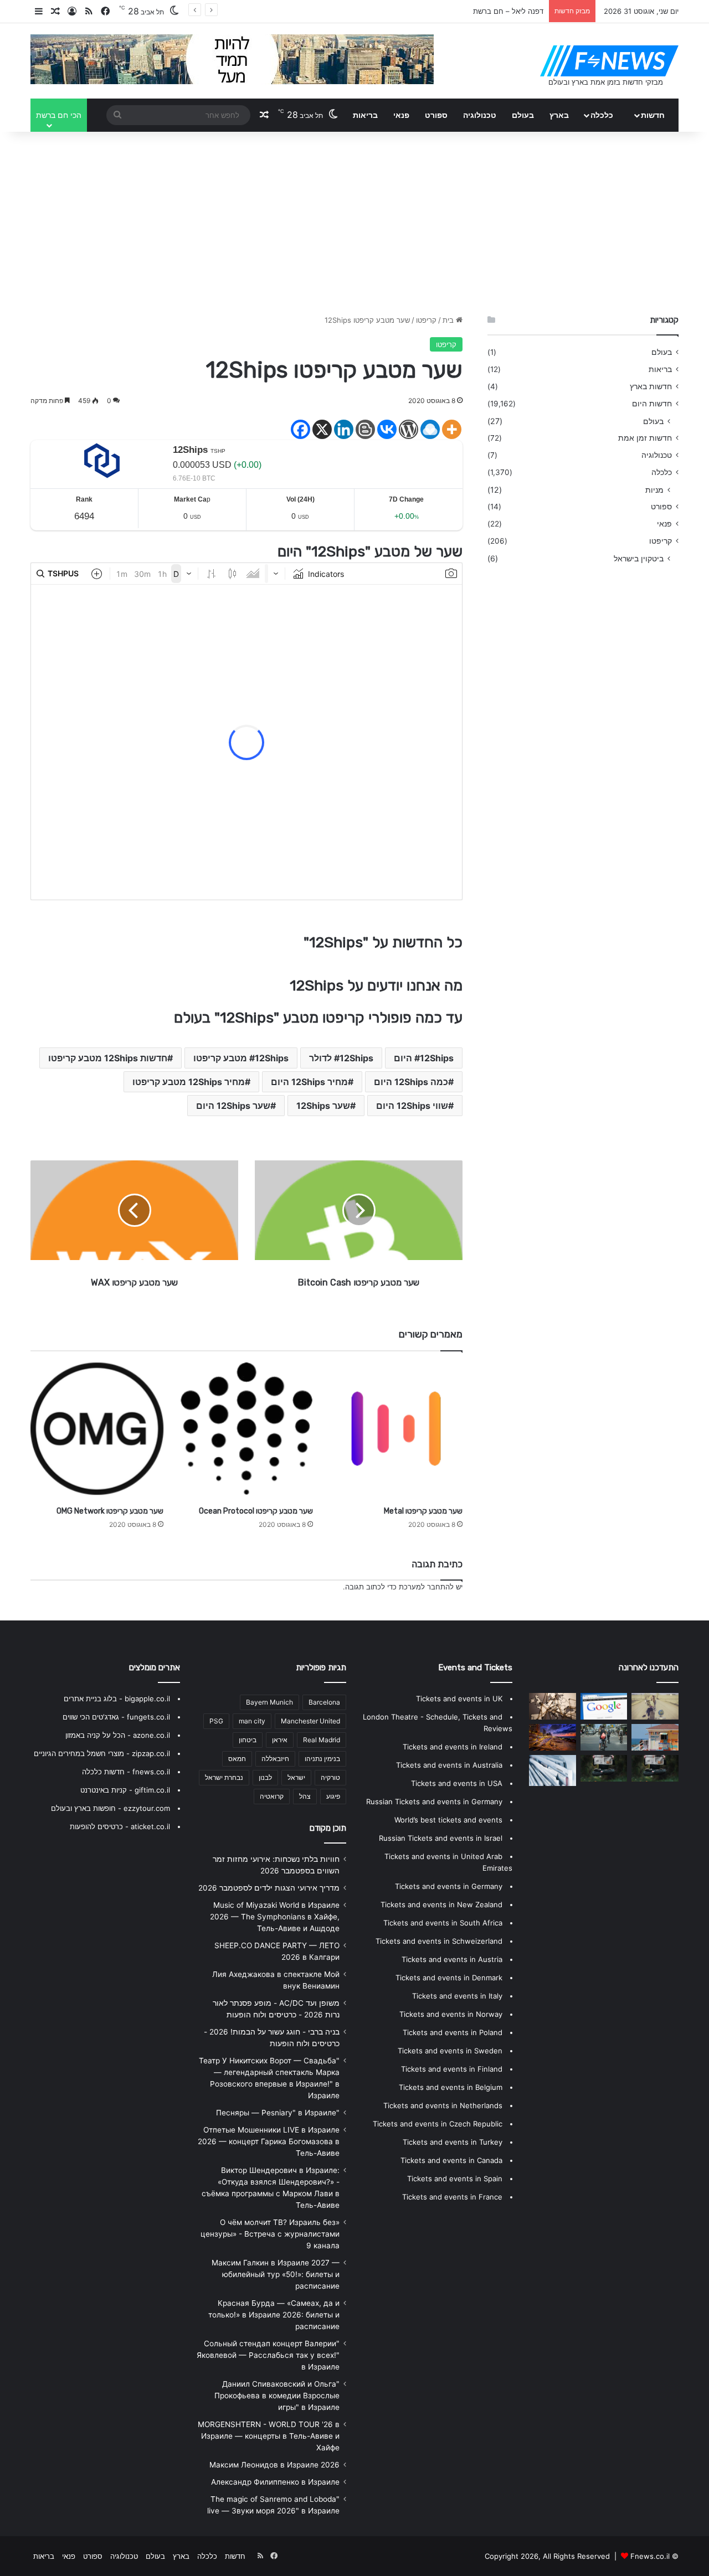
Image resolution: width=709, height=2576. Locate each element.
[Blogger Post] (365, 429)
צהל (305, 1796)
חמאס (237, 1759)
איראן (280, 1740)
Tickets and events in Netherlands (443, 2105)
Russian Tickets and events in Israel (441, 1838)
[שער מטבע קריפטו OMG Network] (97, 1429)
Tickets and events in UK (459, 1699)
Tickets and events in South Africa (443, 1923)
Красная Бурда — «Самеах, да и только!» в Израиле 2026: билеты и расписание (274, 2315)
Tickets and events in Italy (457, 1996)
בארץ (559, 115)
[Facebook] (300, 429)
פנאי (401, 115)
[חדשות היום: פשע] (553, 1770)
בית (449, 320)
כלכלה (602, 115)
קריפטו (426, 320)
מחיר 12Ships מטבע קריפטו (189, 1082)
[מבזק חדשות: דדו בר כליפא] (553, 1706)
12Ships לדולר (341, 1058)
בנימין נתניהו (322, 1759)
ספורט (436, 115)
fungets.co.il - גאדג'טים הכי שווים (116, 1717)
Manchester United (310, 1721)
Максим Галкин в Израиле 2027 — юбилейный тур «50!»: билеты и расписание (276, 2274)
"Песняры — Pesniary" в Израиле (278, 2113)
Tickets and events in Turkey (453, 2142)
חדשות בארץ (651, 386)
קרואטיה (272, 1796)
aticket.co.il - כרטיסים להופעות (120, 1826)
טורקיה (330, 1777)
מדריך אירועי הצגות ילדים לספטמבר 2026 (269, 1888)
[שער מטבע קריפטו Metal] (396, 1429)
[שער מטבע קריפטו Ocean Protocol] (246, 1429)
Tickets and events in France (452, 2197)
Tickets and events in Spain (455, 2178)
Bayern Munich (269, 1702)
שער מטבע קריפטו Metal (423, 1511)
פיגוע (333, 1796)
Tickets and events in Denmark (449, 1978)
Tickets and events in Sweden (450, 2051)
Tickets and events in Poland (453, 2032)
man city (252, 1721)
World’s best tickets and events (448, 1820)
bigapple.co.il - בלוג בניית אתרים (117, 1699)
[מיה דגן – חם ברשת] (655, 1706)
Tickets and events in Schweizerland (439, 1941)
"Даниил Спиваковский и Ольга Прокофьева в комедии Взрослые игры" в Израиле (277, 2396)
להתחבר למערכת (426, 1587)
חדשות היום (652, 404)
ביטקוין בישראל (639, 558)
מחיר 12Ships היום (309, 1082)
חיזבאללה (275, 1759)
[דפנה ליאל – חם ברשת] (604, 1768)
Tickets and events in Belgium (451, 2087)
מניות (654, 490)
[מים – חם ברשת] (655, 1768)
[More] (452, 429)
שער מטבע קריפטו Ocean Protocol (256, 1511)
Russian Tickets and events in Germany (434, 1801)
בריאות (365, 115)
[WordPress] (409, 429)
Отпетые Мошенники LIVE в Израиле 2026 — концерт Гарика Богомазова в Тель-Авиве (269, 2141)
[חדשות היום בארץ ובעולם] (609, 61)
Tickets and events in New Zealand (441, 1904)
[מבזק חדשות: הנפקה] (604, 1706)
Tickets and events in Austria (452, 1959)
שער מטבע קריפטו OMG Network (110, 1511)
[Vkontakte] (387, 429)
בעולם (523, 115)
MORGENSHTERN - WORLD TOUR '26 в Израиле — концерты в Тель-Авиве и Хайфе (269, 2436)
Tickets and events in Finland (452, 2069)
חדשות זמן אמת (645, 438)
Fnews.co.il (650, 2556)
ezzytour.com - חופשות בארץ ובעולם (111, 1808)
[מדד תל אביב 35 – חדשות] (655, 1737)
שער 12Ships (323, 1106)
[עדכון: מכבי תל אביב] (604, 1737)
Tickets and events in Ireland (453, 1747)
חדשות (653, 115)
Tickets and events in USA (457, 1783)
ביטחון (248, 1740)
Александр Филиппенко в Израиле (275, 2482)
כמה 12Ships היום (411, 1082)
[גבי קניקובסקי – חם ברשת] (553, 1737)
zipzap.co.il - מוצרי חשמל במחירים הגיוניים (102, 1753)
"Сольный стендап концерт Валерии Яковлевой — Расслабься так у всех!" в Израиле (268, 2355)
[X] (322, 429)
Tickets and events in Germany (449, 1886)
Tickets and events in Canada (451, 2160)
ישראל (296, 1777)
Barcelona (324, 1702)
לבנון (265, 1777)
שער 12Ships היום (233, 1106)
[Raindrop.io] (430, 429)
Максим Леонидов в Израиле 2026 (274, 2465)
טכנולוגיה (480, 115)
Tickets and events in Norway (451, 2014)
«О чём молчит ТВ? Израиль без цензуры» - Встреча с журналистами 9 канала (270, 2234)
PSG (216, 1721)
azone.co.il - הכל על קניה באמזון (118, 1735)
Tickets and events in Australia (449, 1765)
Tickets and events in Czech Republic (438, 2124)
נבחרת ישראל (224, 1777)
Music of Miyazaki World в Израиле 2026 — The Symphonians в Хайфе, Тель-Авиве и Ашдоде (275, 1917)
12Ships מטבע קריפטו (241, 1058)
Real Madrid (322, 1740)
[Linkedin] (344, 429)
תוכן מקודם (328, 1828)
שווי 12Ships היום (412, 1106)
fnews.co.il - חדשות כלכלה (126, 1772)
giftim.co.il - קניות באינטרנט (125, 1790)
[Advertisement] (354, 220)
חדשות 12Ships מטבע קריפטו (108, 1058)
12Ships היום (424, 1058)
